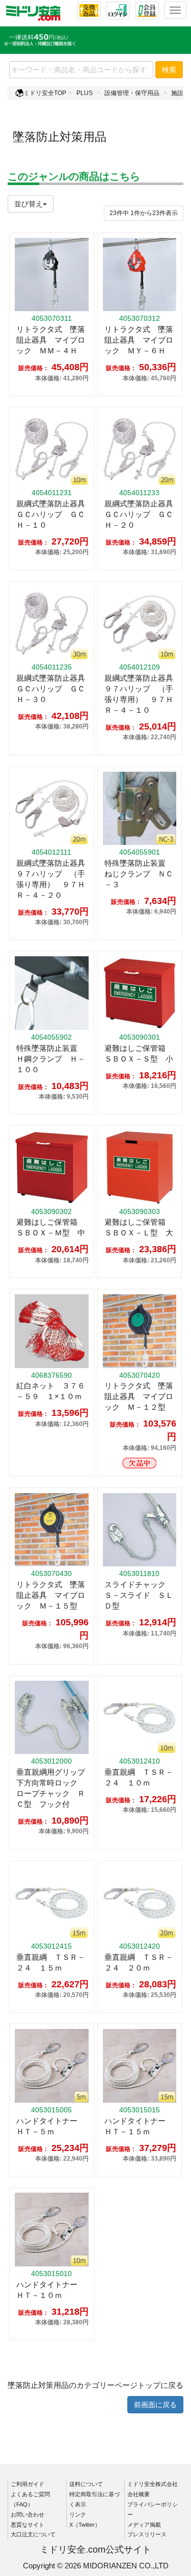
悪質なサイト (28, 2525)
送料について (86, 2484)
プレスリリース (147, 2534)
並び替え (29, 204)
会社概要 (139, 2494)
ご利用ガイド (28, 2484)
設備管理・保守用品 (132, 93)
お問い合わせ (28, 2514)
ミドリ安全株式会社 (153, 2484)
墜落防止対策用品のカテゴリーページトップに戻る (95, 2385)
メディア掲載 (144, 2525)
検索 (169, 70)
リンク (78, 2514)
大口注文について (33, 2534)
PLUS (85, 93)
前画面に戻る (155, 2405)
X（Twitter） (85, 2525)
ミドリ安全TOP (45, 93)
